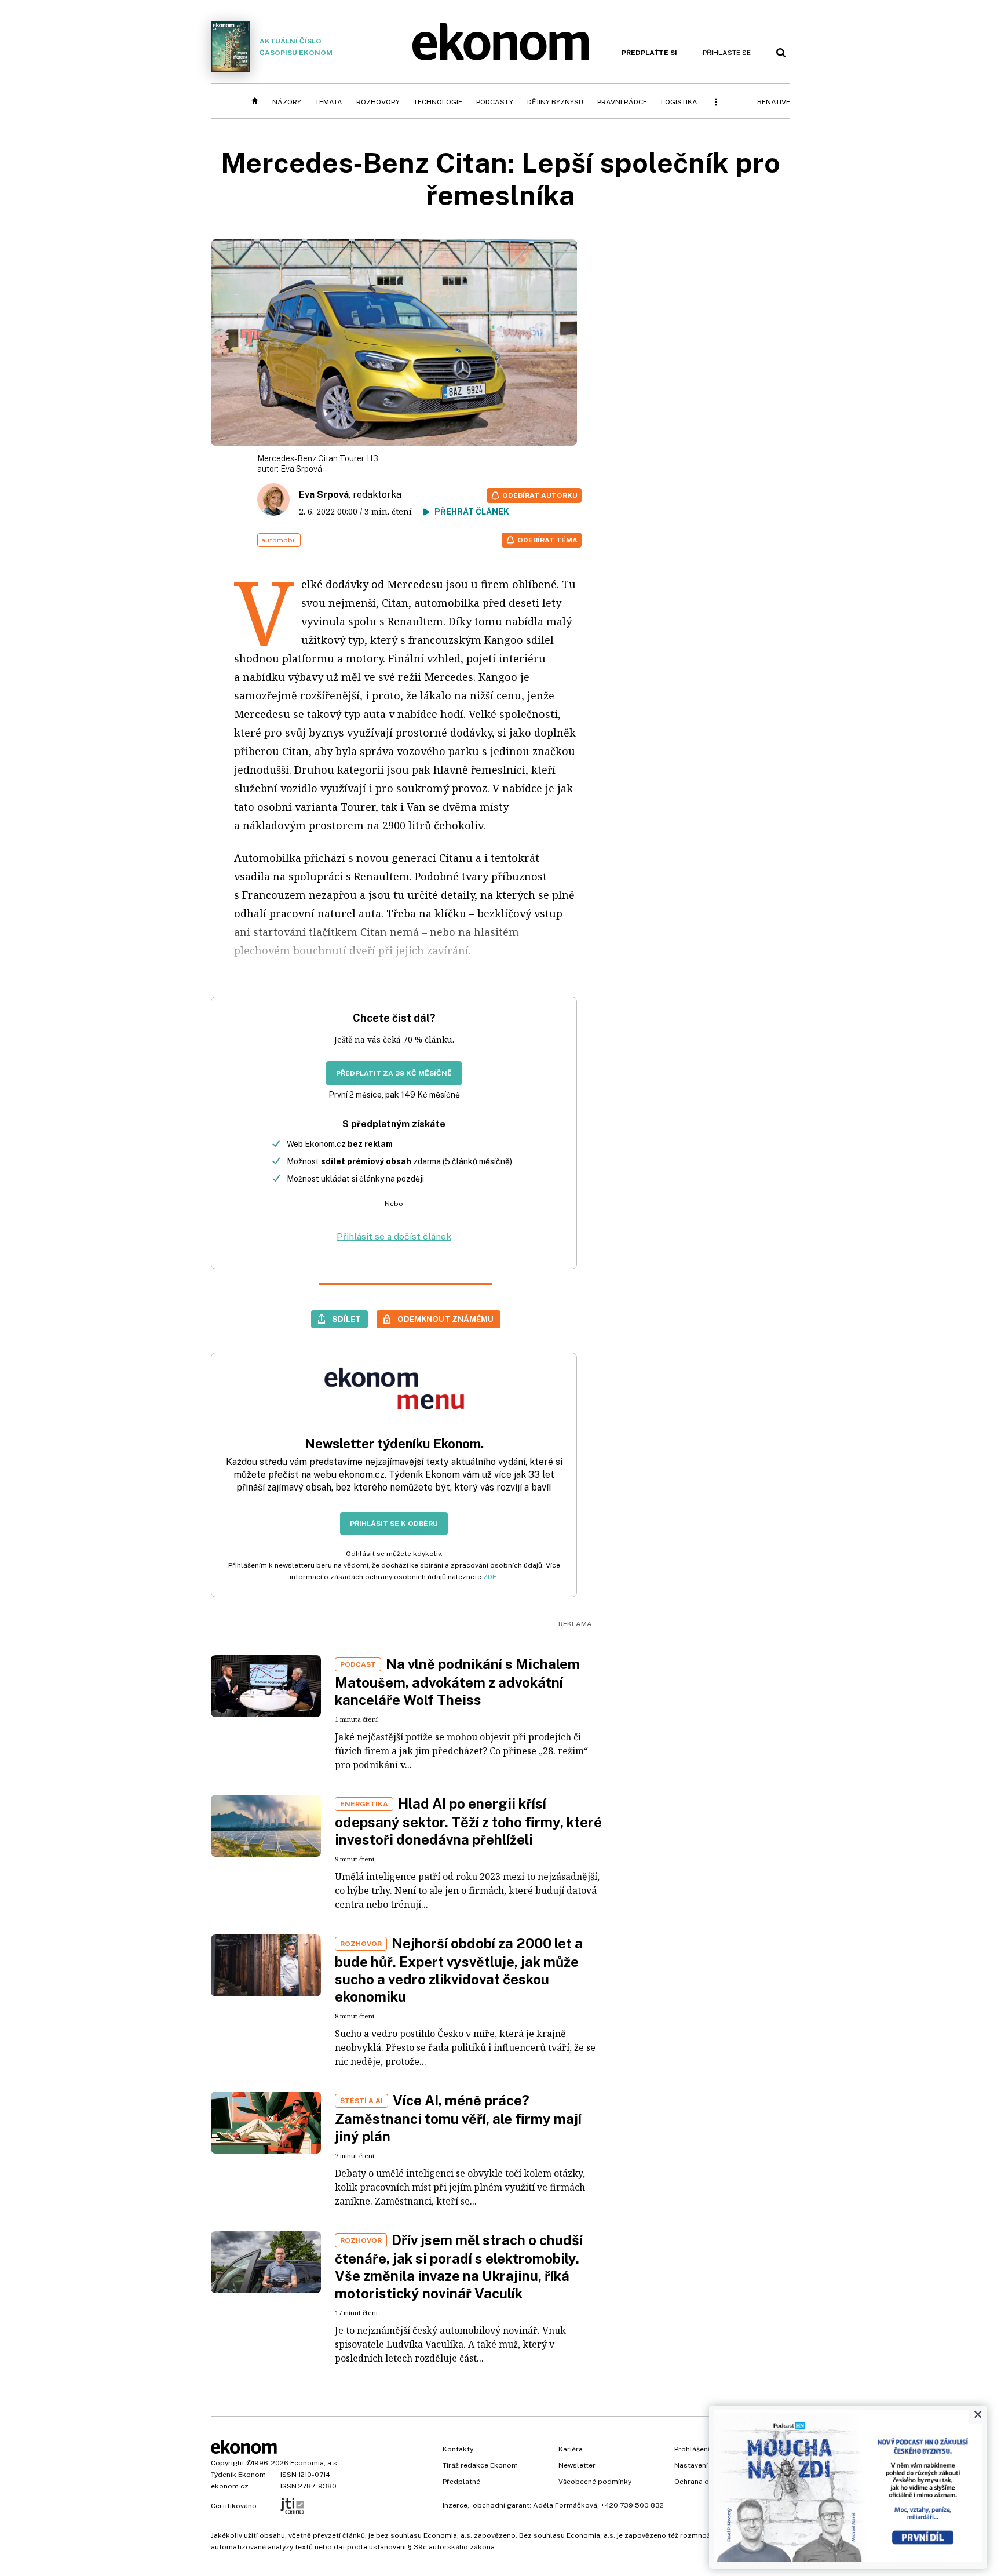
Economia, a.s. (315, 2463)
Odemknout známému (445, 1319)
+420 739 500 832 (632, 2505)
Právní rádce (622, 102)
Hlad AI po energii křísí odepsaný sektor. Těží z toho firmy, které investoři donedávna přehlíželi (468, 1821)
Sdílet (346, 1319)
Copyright (228, 2463)
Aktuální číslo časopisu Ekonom (296, 47)
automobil (279, 540)
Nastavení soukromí (708, 2465)
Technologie (438, 102)
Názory (287, 102)
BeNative (774, 102)
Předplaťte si (649, 53)
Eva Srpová (301, 469)
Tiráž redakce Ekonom (480, 2465)
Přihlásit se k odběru (394, 1524)
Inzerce (455, 2505)
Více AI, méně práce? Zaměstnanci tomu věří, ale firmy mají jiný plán (458, 2118)
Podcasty (495, 102)
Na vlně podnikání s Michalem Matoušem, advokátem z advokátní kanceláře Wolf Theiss (457, 1682)
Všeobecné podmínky (595, 2482)
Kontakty (458, 2449)
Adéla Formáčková (565, 2505)
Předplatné (461, 2482)
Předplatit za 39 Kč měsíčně (394, 1073)
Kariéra (571, 2449)
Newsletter (577, 2465)
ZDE (490, 1577)
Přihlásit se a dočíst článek (394, 1236)
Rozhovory (378, 102)
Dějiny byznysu (555, 102)
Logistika (679, 102)
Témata (329, 102)
